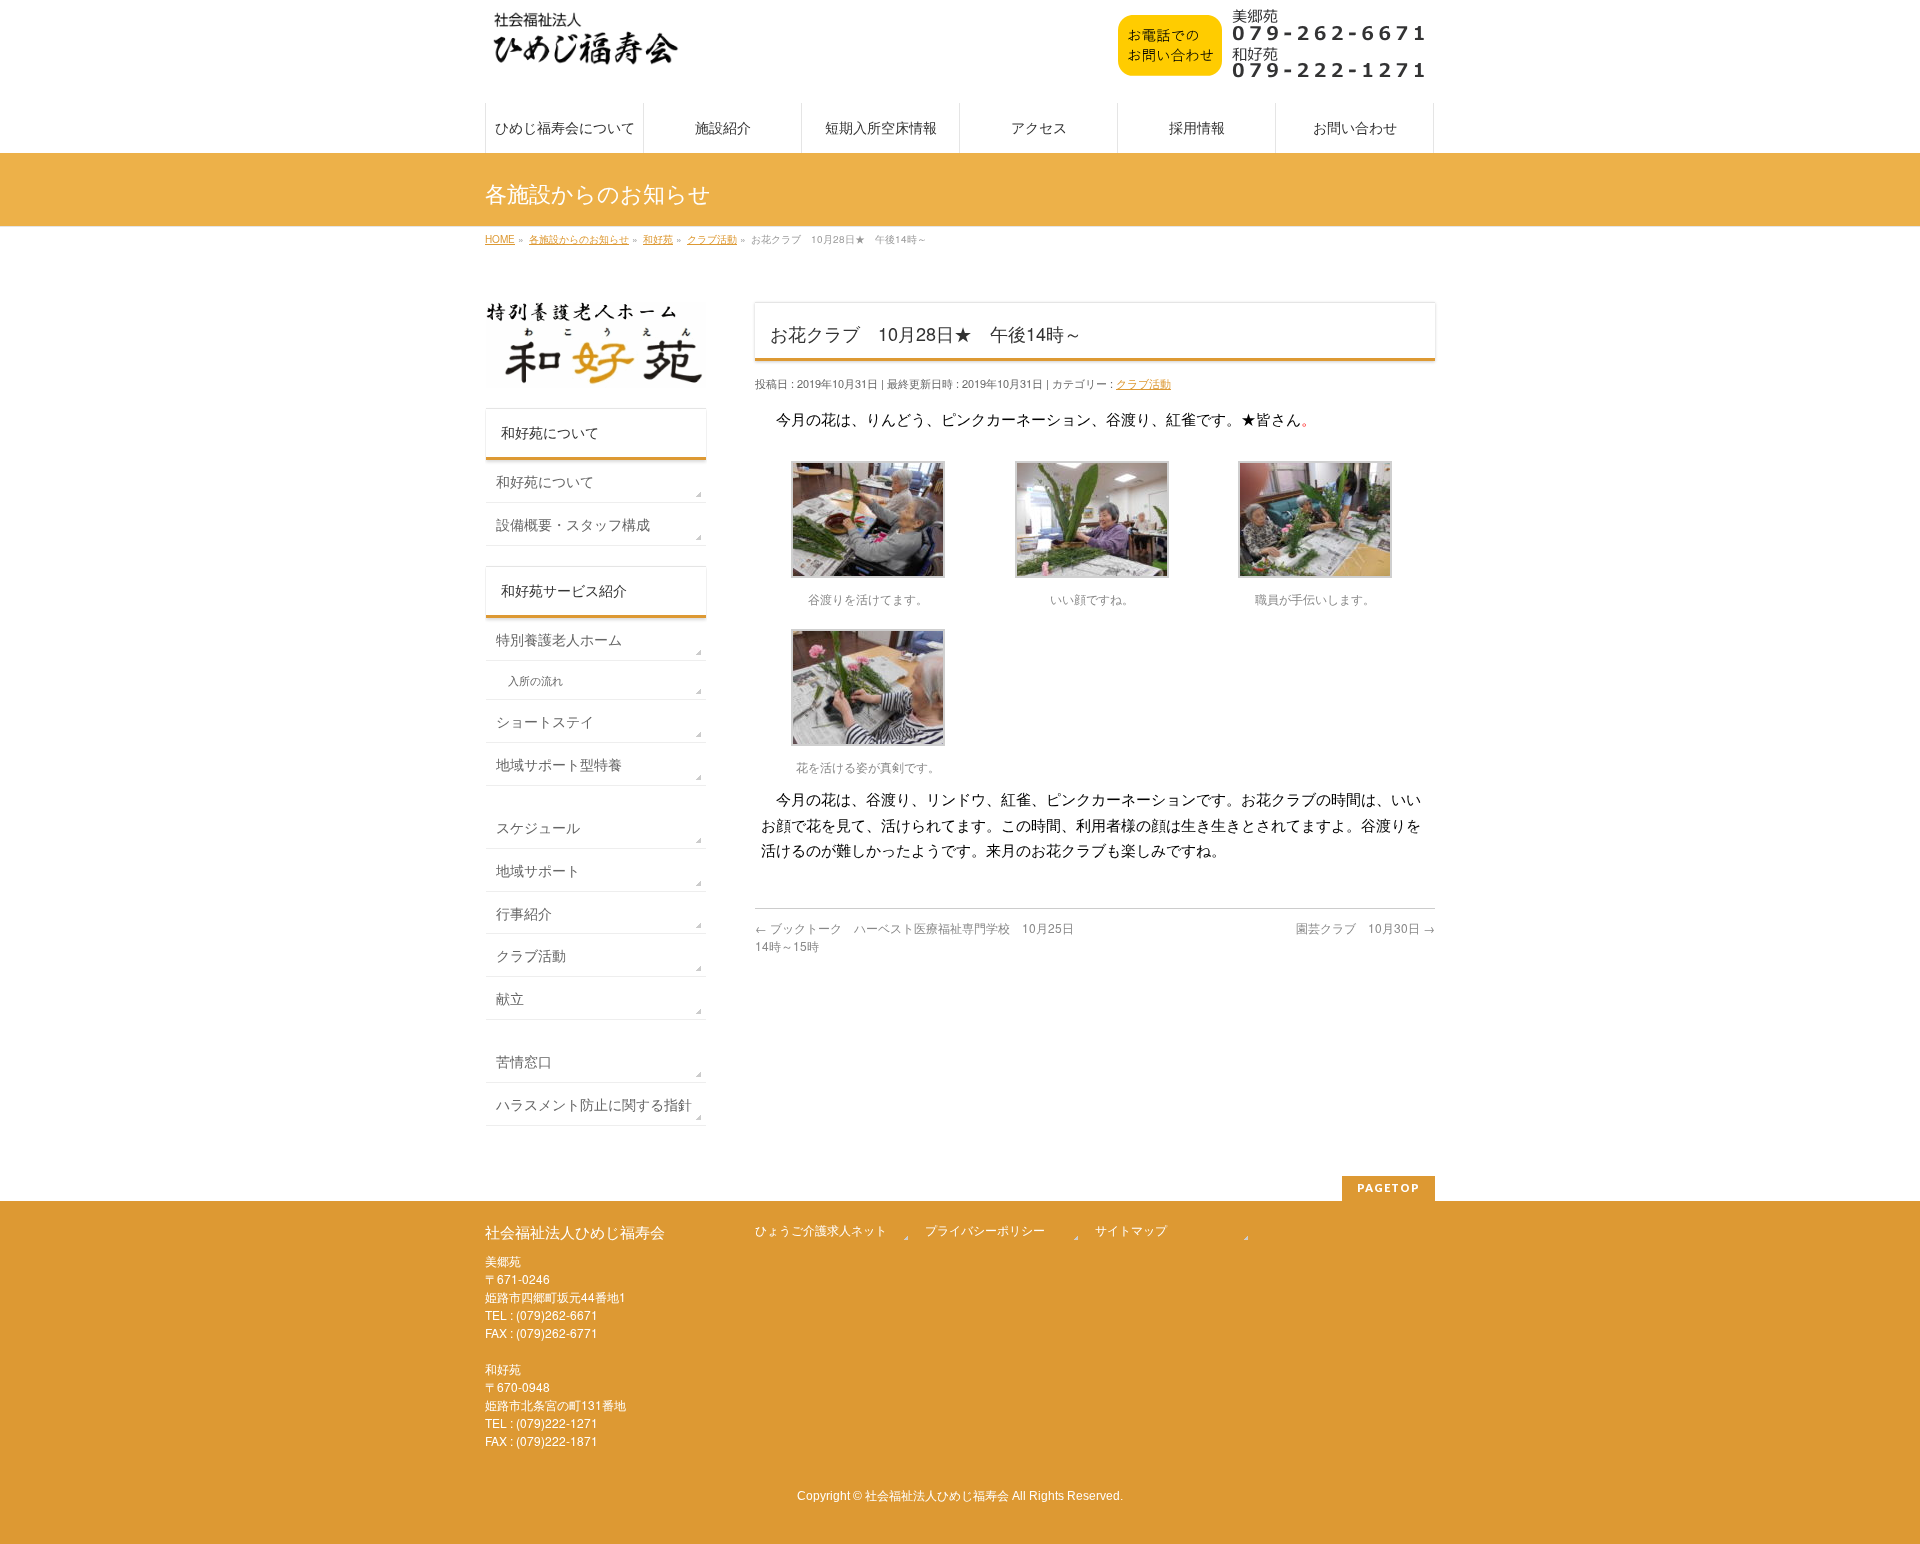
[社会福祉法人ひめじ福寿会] (586, 48)
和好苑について (545, 481)
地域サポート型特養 (559, 764)
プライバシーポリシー (985, 1229)
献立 (510, 998)
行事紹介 (524, 913)
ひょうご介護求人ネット (821, 1229)
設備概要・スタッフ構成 (573, 524)
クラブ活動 (1143, 383)
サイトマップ (1131, 1229)
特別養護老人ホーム (559, 639)
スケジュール (538, 827)
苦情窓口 (524, 1061)
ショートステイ (545, 721)
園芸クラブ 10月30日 (1365, 927)
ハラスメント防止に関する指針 (594, 1104)
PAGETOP (1388, 1187)
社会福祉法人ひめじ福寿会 (937, 1494)
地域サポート (538, 870)
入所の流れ (535, 680)
